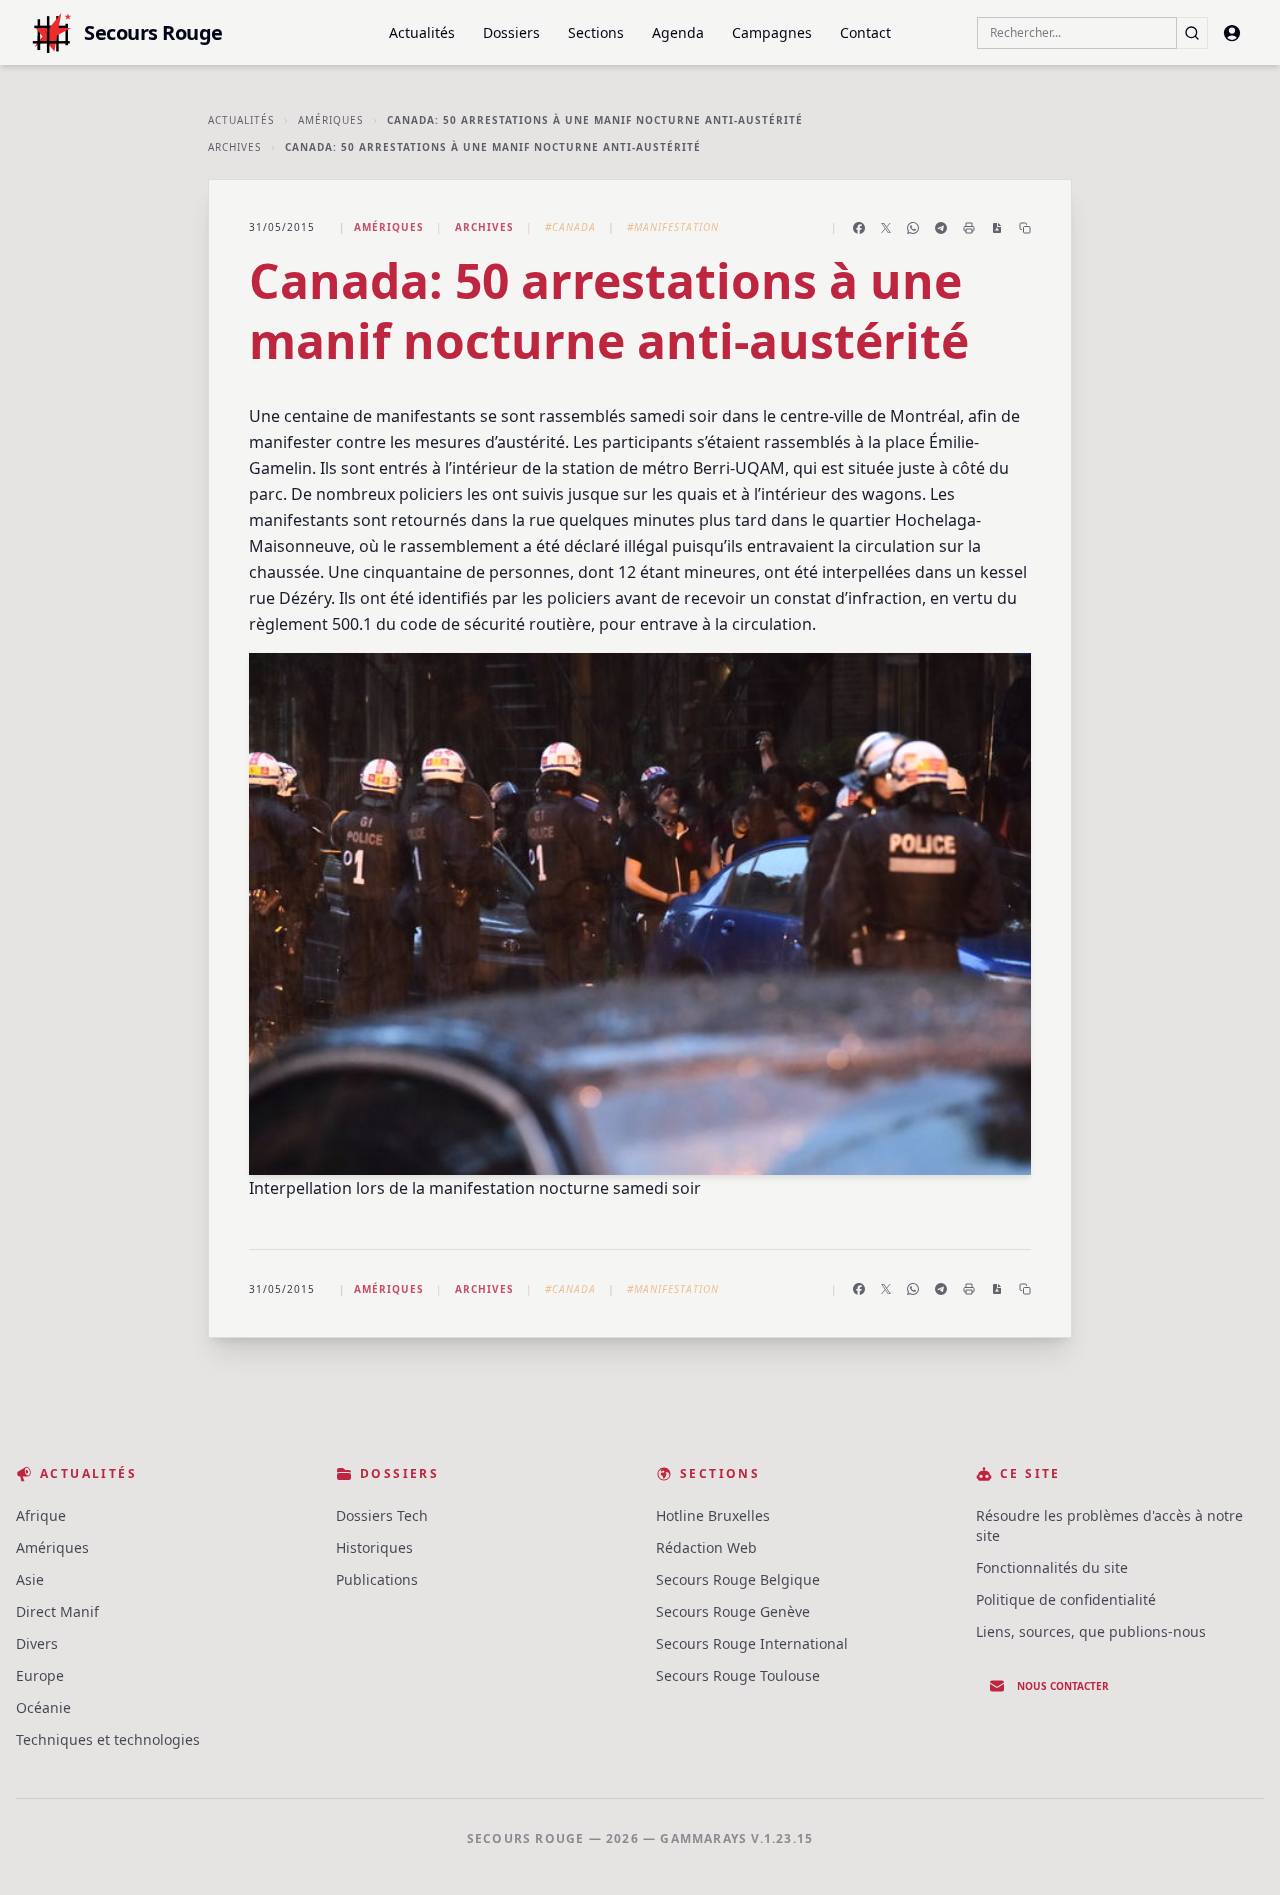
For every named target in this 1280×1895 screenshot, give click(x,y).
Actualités (422, 32)
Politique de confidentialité (1066, 1599)
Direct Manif (57, 1611)
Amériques (330, 120)
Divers (37, 1643)
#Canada (570, 227)
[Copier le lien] (1025, 228)
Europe (40, 1675)
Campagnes (772, 32)
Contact (865, 32)
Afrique (41, 1515)
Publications (377, 1579)
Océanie (43, 1707)
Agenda (678, 32)
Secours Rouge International (752, 1643)
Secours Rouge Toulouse (738, 1675)
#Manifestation (673, 227)
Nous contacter (1063, 1686)
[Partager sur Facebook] (859, 228)
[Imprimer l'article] (969, 228)
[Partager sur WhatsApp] (913, 228)
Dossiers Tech (382, 1515)
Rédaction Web (706, 1547)
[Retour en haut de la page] (1236, 1851)
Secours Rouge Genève (733, 1611)
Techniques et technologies (108, 1739)
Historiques (374, 1547)
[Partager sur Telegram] (941, 228)
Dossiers (511, 32)
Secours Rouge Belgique (738, 1579)
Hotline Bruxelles (713, 1515)
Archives (234, 147)
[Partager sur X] (886, 228)
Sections (596, 32)
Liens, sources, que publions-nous (1091, 1631)
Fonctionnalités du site (1052, 1567)
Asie (30, 1579)
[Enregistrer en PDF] (997, 228)
